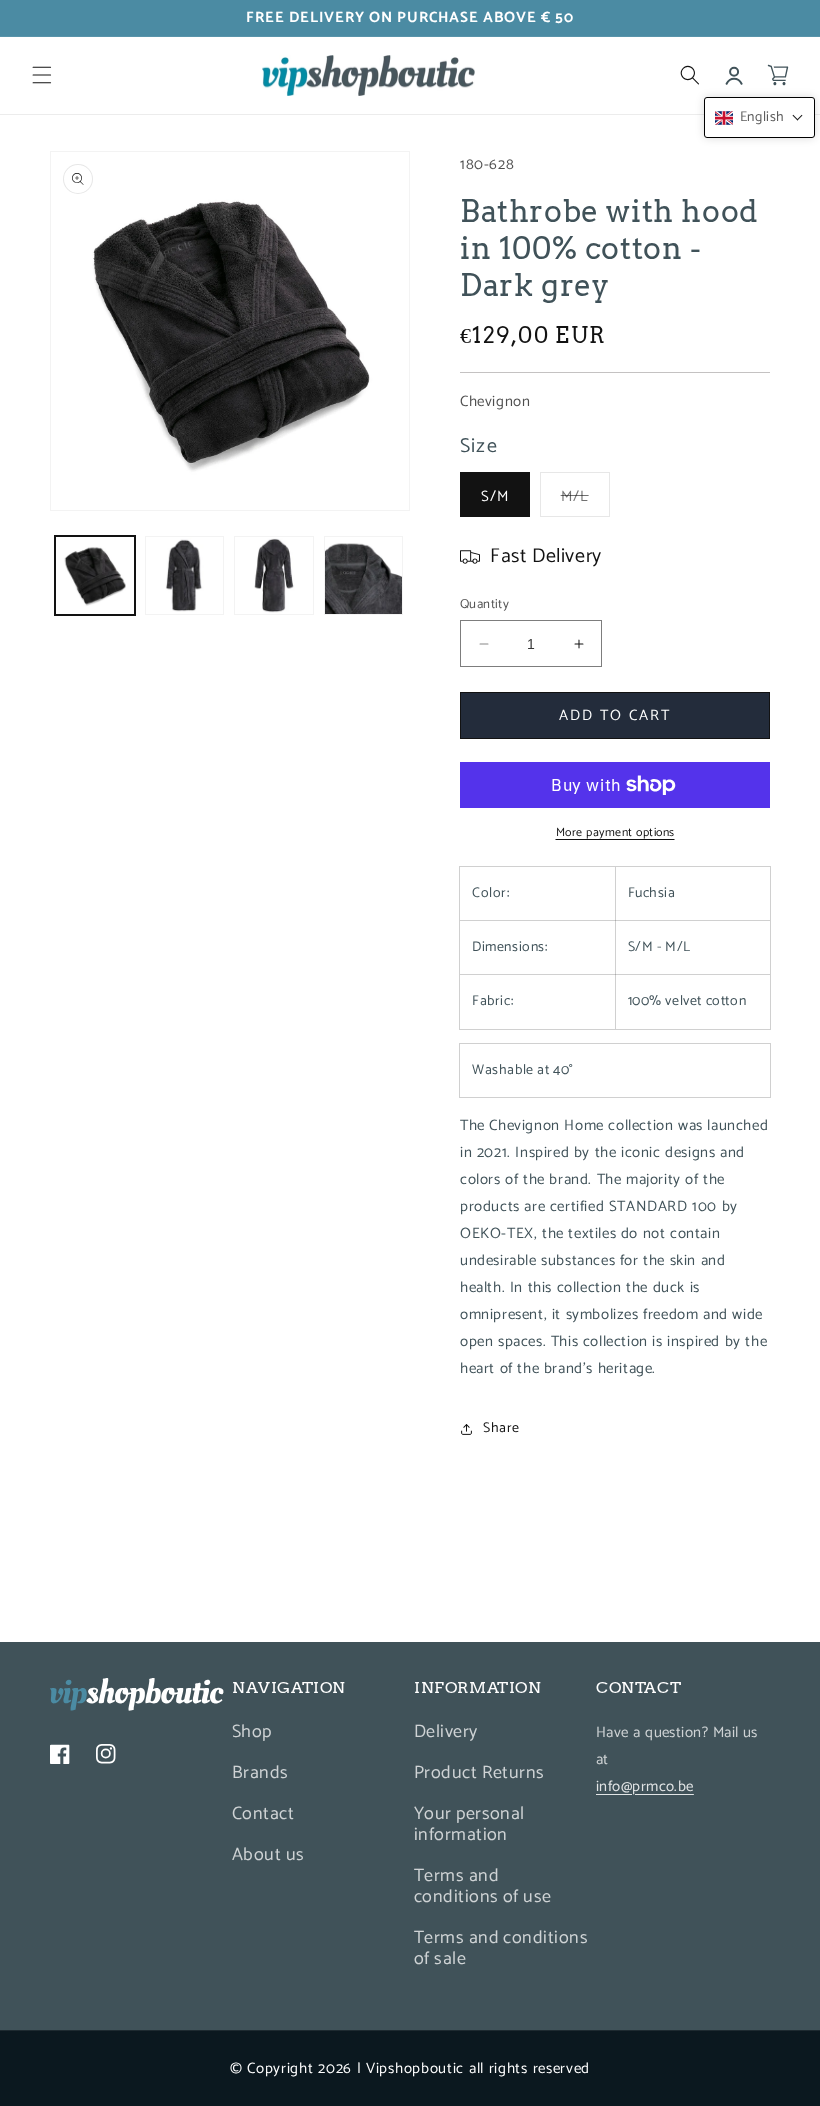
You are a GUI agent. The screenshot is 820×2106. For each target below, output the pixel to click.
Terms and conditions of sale (501, 1948)
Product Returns (479, 1773)
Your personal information (469, 1824)
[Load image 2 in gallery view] (185, 576)
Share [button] (501, 1428)
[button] (42, 75)
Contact (263, 1814)
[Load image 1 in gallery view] (95, 576)
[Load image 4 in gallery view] (364, 576)
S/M (495, 496)
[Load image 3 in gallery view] (274, 576)
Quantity (484, 605)
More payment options (615, 833)
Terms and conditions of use (483, 1886)
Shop (252, 1734)
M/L (585, 500)
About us (268, 1855)
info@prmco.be (645, 1786)
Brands (260, 1773)
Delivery (446, 1734)
